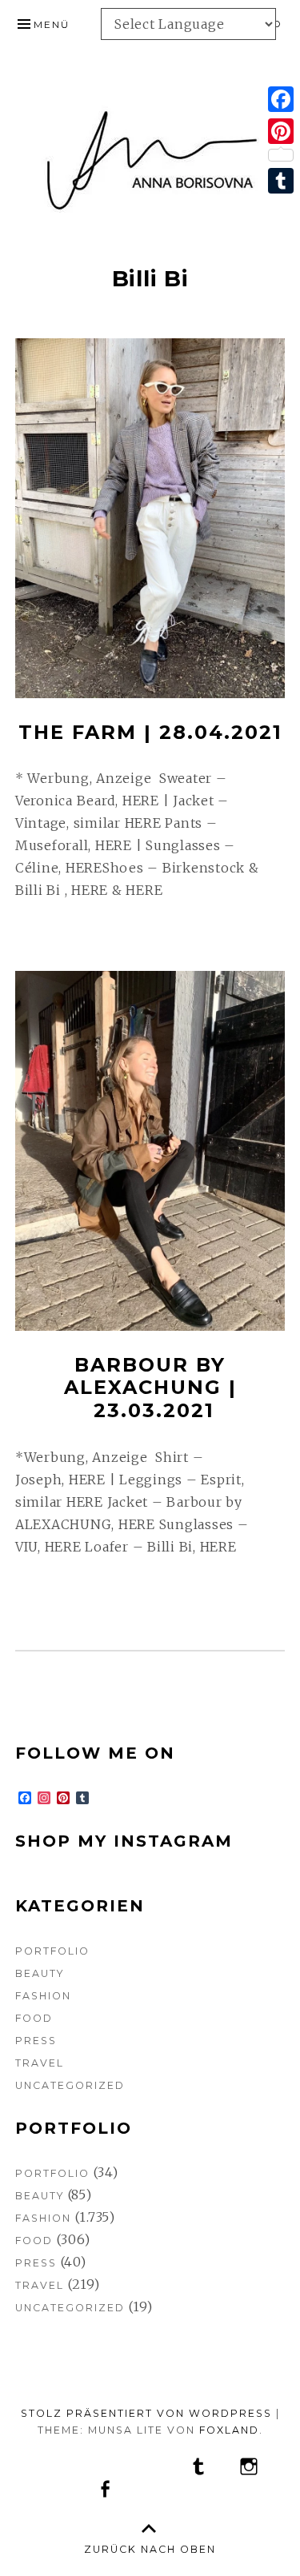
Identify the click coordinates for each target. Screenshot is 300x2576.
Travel (40, 2063)
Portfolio (52, 1951)
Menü (52, 24)
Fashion (43, 1996)
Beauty (40, 1973)
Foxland (229, 2430)
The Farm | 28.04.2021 (150, 732)
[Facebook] (281, 99)
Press (36, 2041)
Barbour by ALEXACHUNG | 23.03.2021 (150, 1388)
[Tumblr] (281, 181)
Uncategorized (70, 2085)
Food (34, 2018)
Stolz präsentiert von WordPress (146, 2413)
